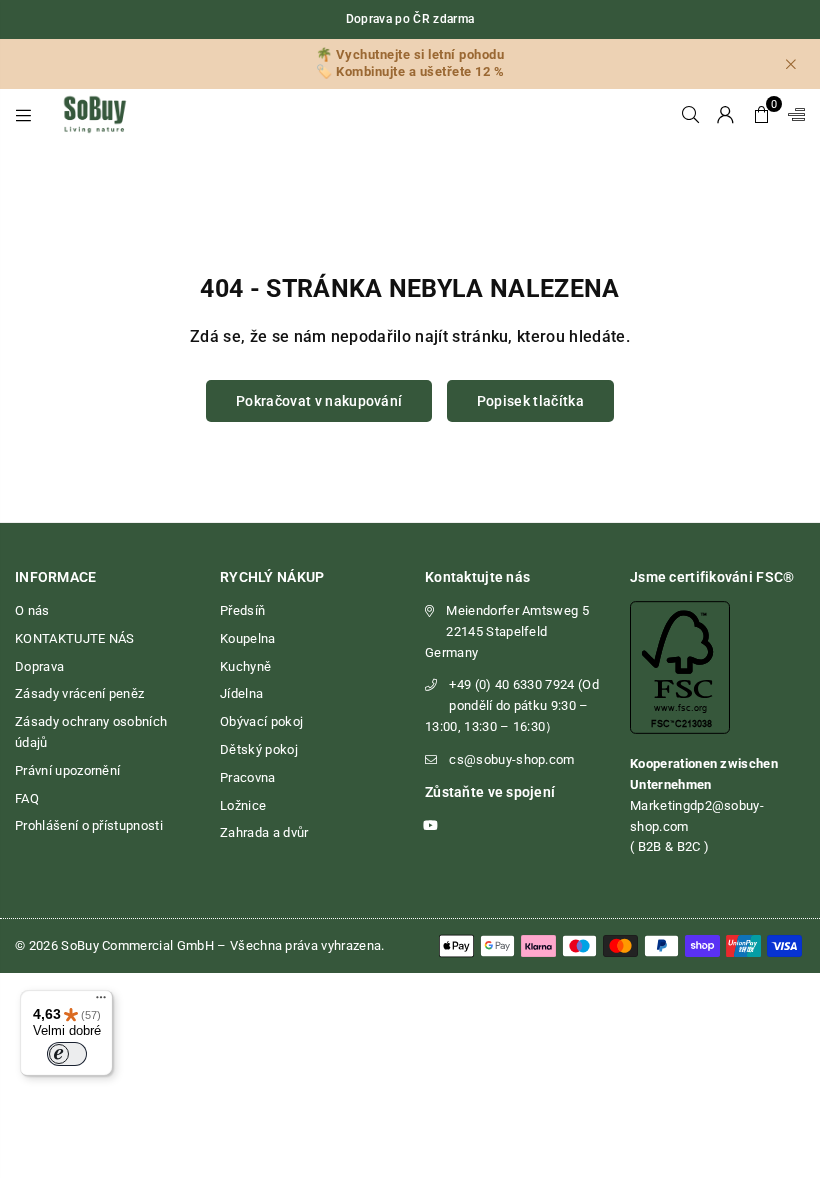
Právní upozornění (67, 770)
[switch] (67, 1054)
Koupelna (248, 638)
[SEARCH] (690, 114)
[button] (761, 114)
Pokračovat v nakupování (319, 401)
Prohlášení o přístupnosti (89, 825)
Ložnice (243, 805)
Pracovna (248, 777)
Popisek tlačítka (530, 401)
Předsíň (242, 610)
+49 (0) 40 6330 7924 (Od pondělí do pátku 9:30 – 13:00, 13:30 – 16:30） (512, 705)
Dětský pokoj (259, 749)
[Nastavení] (792, 114)
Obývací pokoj (261, 721)
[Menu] (23, 114)
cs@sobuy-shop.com (511, 759)
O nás (32, 610)
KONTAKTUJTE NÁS (75, 638)
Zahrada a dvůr (264, 832)
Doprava (39, 666)
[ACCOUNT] (725, 114)
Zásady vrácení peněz (79, 693)
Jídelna (241, 693)
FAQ (27, 798)
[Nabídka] (101, 1002)
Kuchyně (245, 666)
